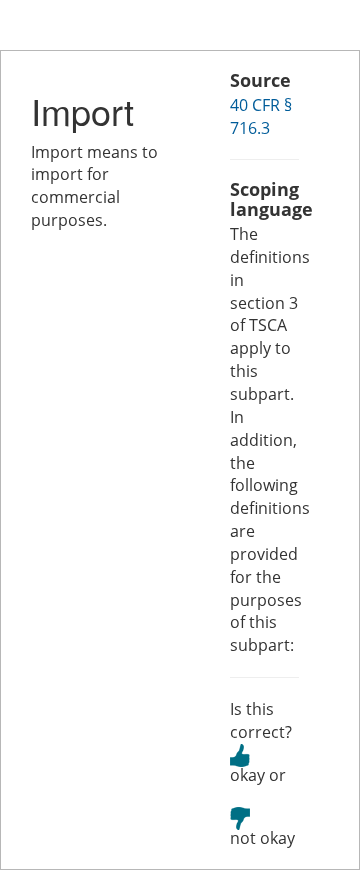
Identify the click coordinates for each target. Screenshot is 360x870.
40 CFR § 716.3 (261, 116)
